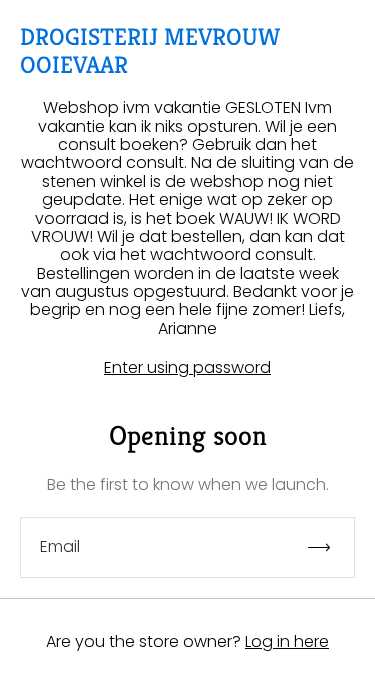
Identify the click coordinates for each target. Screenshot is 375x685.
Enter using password (187, 368)
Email (60, 547)
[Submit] (328, 547)
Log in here (287, 641)
